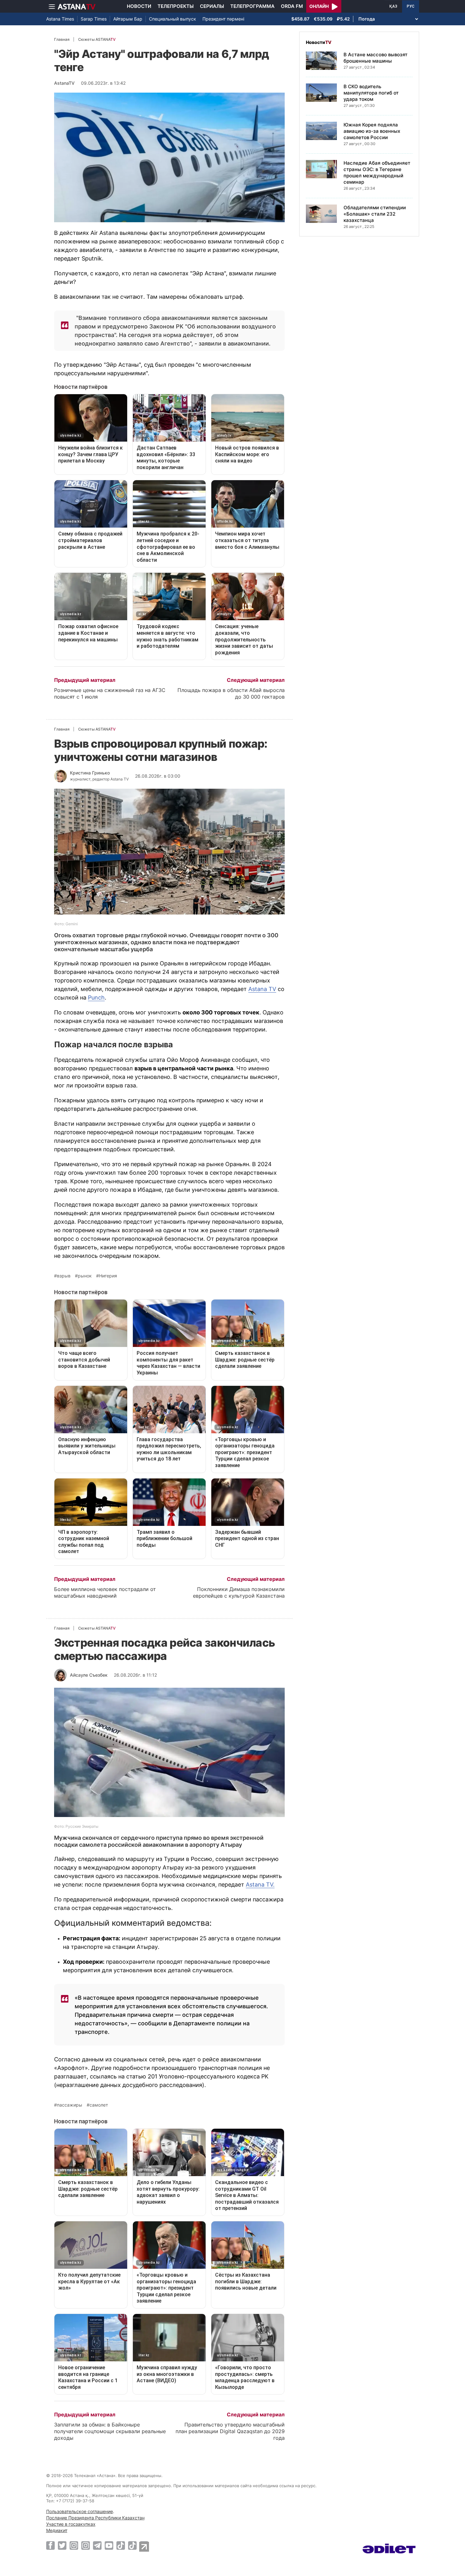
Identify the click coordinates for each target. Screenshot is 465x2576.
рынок (85, 1276)
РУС (411, 6)
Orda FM (292, 6)
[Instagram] (74, 2545)
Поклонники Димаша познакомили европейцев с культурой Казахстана (239, 1592)
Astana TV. (260, 1885)
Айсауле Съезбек (89, 1675)
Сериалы (212, 6)
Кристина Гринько (90, 773)
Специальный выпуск (173, 19)
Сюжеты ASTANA (97, 39)
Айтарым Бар (128, 19)
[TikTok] (121, 2545)
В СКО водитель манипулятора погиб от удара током (371, 93)
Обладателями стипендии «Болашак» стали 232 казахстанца (375, 214)
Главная (62, 39)
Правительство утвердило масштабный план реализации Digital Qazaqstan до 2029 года (230, 2431)
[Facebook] (50, 2545)
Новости (139, 6)
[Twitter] (62, 2545)
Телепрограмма (252, 6)
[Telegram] (97, 2545)
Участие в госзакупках (71, 2524)
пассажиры (70, 2105)
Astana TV (262, 989)
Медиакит (57, 2530)
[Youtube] (109, 2545)
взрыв (64, 1276)
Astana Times (60, 19)
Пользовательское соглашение (80, 2511)
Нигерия (108, 1276)
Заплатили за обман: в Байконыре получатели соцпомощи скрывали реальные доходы (110, 2431)
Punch (96, 997)
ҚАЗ (393, 6)
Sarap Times (94, 19)
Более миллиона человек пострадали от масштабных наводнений (105, 1592)
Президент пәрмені (223, 19)
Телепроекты (176, 6)
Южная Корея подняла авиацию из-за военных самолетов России (372, 131)
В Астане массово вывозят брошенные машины (375, 58)
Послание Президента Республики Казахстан (95, 2518)
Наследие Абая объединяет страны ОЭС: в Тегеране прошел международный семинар (377, 172)
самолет (99, 2105)
